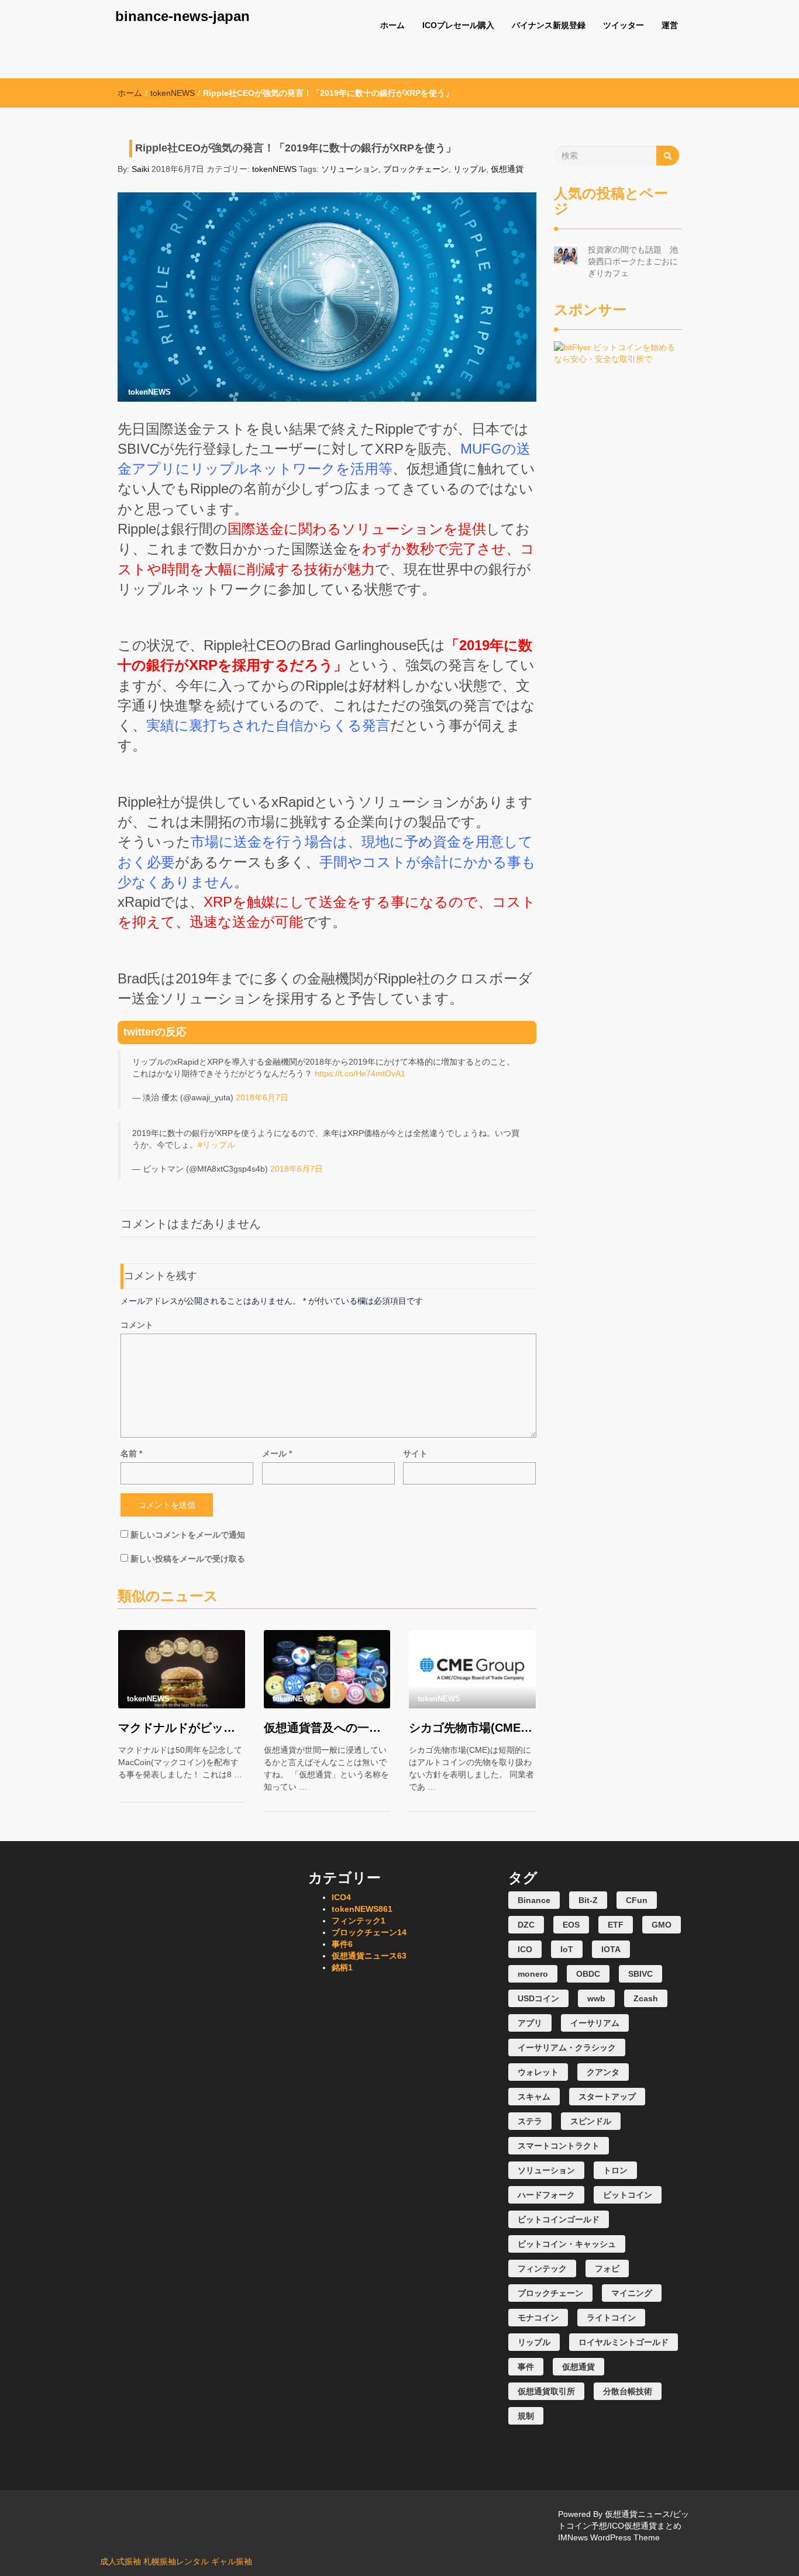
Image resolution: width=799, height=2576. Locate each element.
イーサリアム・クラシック (567, 2047)
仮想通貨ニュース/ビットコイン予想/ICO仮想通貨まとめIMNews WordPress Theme (624, 2526)
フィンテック (359, 1921)
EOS (571, 1925)
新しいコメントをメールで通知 (188, 1535)
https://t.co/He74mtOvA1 (360, 1073)
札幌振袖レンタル (176, 2561)
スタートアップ (607, 2097)
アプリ (530, 2023)
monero (533, 1974)
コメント (137, 1325)
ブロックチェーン (416, 169)
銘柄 (342, 1967)
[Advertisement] (618, 540)
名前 (131, 1453)
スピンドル (591, 2121)
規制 (526, 2416)
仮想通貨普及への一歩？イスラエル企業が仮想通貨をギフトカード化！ (327, 1728)
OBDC (588, 1974)
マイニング (632, 2293)
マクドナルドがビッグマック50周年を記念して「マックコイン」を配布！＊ (182, 1728)
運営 (670, 25)
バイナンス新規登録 (549, 25)
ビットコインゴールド (559, 2219)
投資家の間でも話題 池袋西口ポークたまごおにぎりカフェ (633, 261)
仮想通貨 (507, 169)
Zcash (646, 1998)
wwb (596, 1998)
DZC (526, 1925)
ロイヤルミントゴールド (624, 2342)
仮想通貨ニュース (369, 1956)
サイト (415, 1453)
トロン (615, 2170)
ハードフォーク (546, 2195)
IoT (567, 1949)
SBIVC (640, 1974)
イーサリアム (595, 2023)
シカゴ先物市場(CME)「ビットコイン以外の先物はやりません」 (472, 1728)
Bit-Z (588, 1900)
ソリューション (350, 169)
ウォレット (538, 2072)
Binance (534, 1900)
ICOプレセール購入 (458, 25)
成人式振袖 (120, 2561)
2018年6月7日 (262, 1097)
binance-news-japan (182, 16)
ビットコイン (628, 2195)
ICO (341, 1897)
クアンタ (603, 2072)
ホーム (392, 25)
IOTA (611, 1949)
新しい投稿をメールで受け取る (188, 1559)
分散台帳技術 (628, 2391)
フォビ (607, 2268)
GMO (662, 1925)
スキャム (534, 2097)
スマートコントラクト (559, 2146)
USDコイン (538, 1998)
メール (277, 1453)
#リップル (216, 1145)
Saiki (140, 169)
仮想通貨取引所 (546, 2391)
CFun (637, 1900)
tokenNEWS (173, 93)
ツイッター (624, 25)
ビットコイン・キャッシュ (567, 2244)
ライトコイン (611, 2318)
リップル (470, 169)
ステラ (530, 2121)
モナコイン (538, 2318)
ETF (616, 1925)
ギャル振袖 (232, 2561)
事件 (342, 1944)
